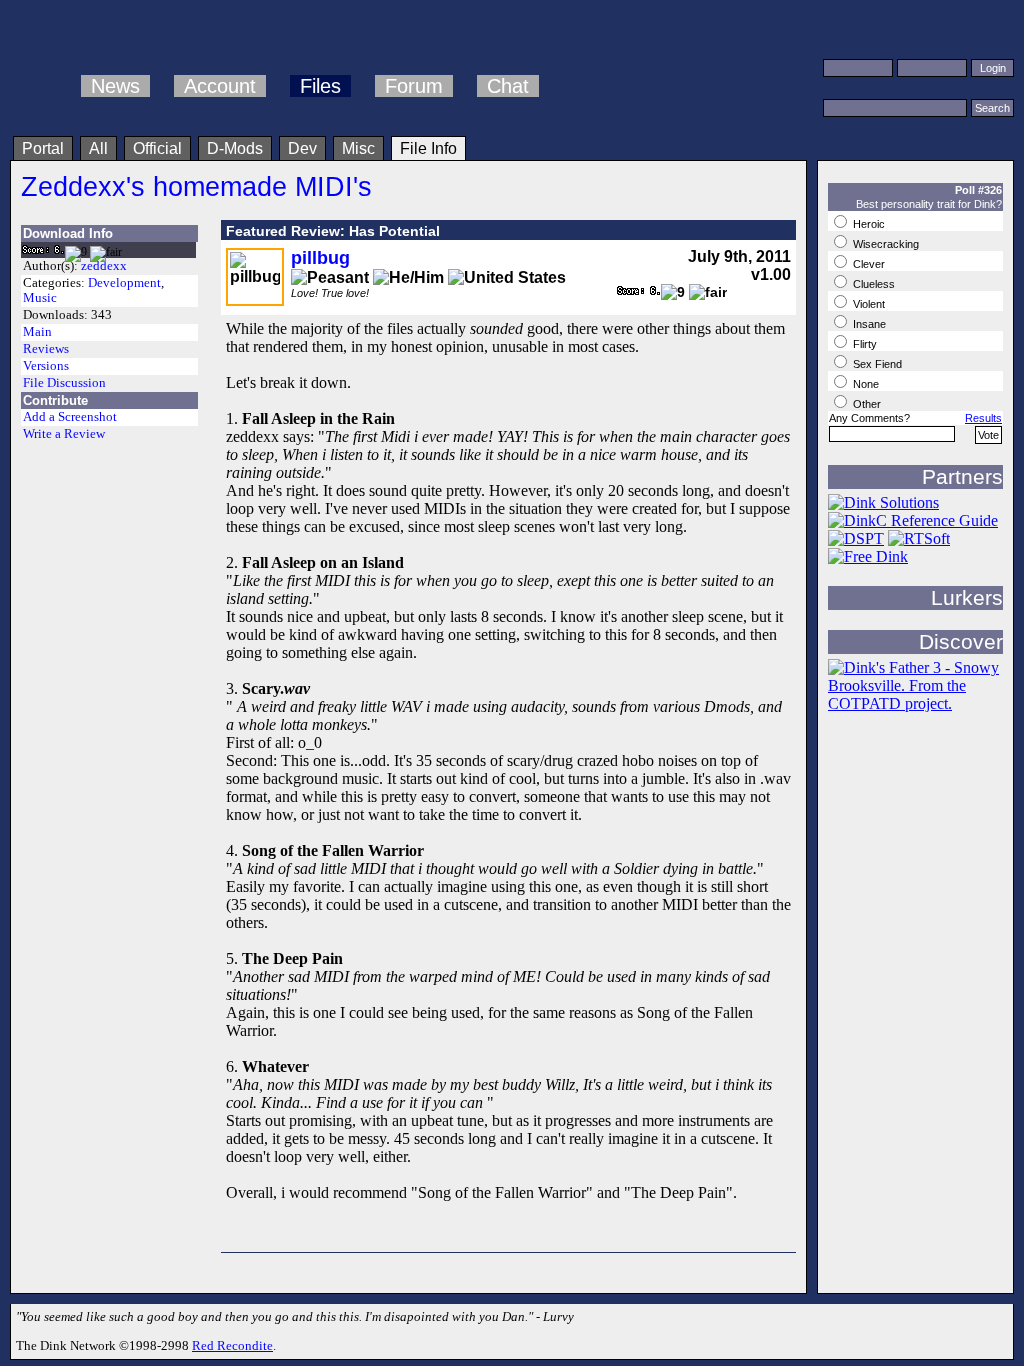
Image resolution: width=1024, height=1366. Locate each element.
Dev (302, 148)
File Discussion (64, 383)
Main (37, 332)
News (115, 86)
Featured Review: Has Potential (333, 231)
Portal (43, 148)
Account (220, 86)
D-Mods (235, 148)
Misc (358, 148)
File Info (428, 148)
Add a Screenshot (70, 417)
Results (983, 418)
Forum (414, 86)
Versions (46, 366)
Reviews (46, 349)
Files (320, 86)
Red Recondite (232, 1345)
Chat (508, 86)
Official (157, 148)
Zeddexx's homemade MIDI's (196, 186)
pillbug (320, 258)
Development (124, 283)
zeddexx (104, 266)
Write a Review (64, 434)
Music (40, 298)
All (98, 148)
